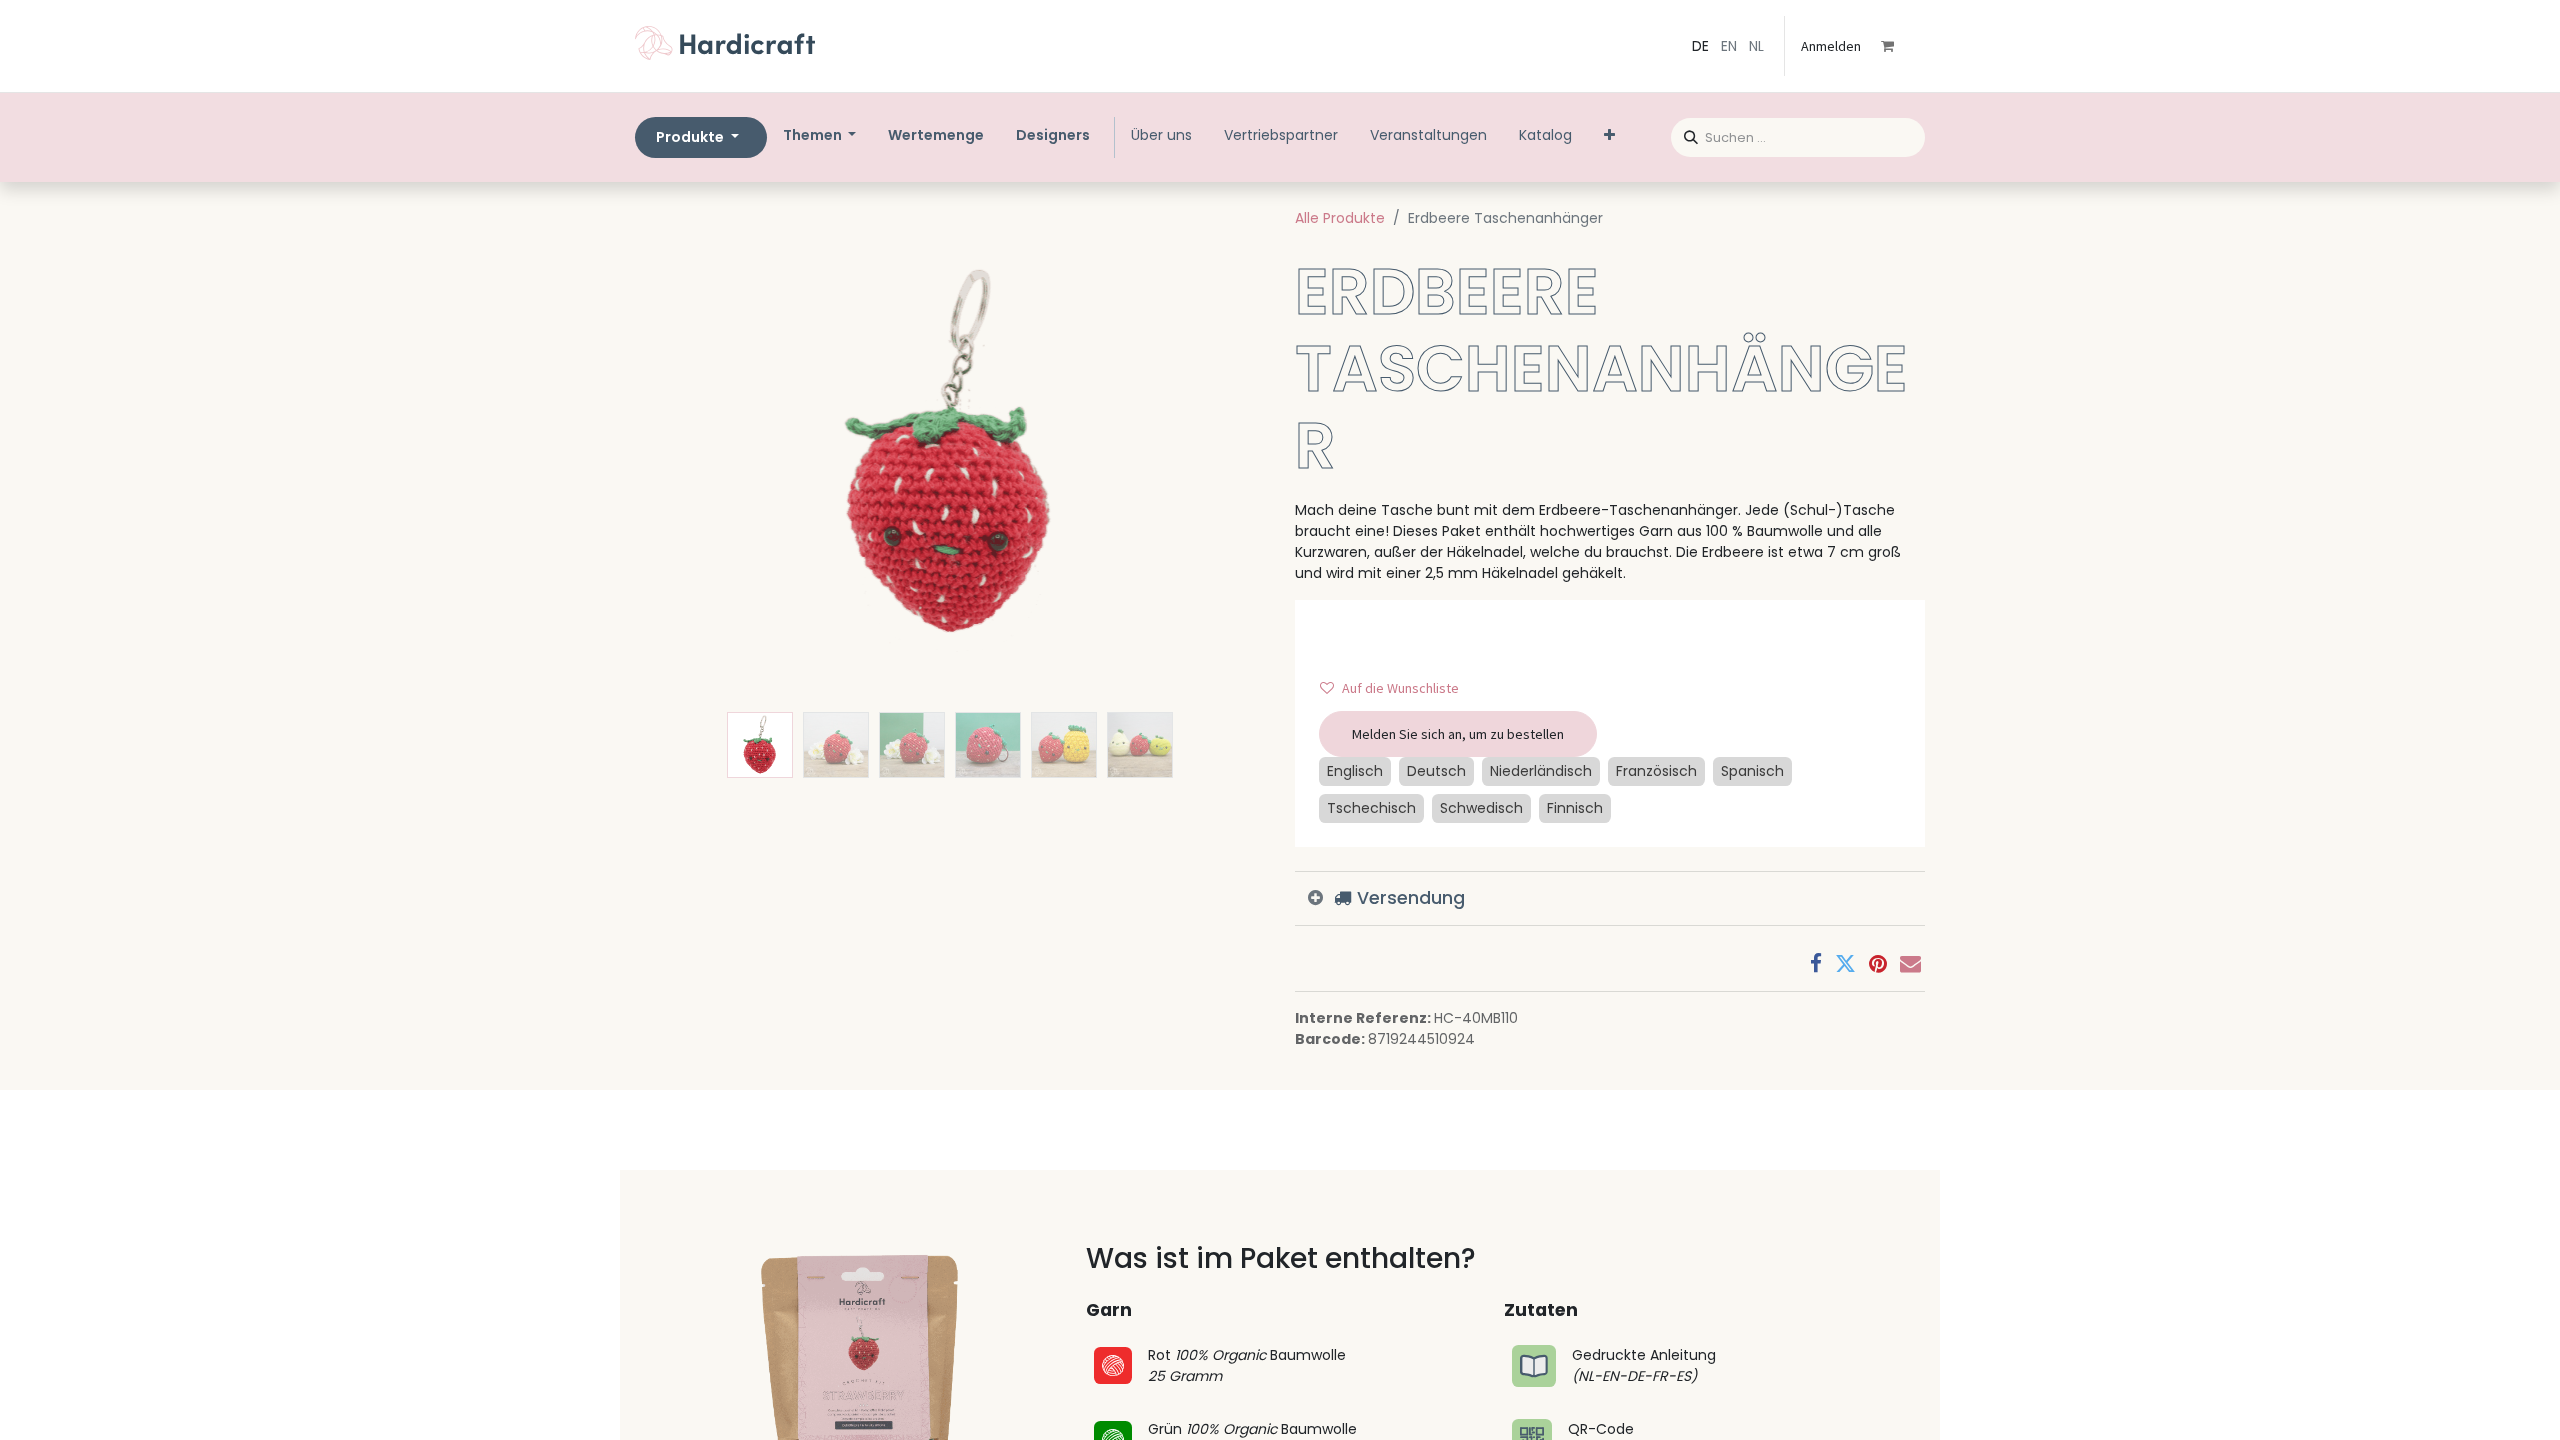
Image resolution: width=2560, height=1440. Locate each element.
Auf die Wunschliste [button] (1400, 688)
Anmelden (1831, 46)
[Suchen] (1684, 134)
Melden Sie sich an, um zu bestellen (1458, 734)
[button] (682, 454)
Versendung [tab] (1408, 898)
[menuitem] (936, 135)
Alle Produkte (1340, 218)
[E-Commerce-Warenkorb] (1901, 46)
